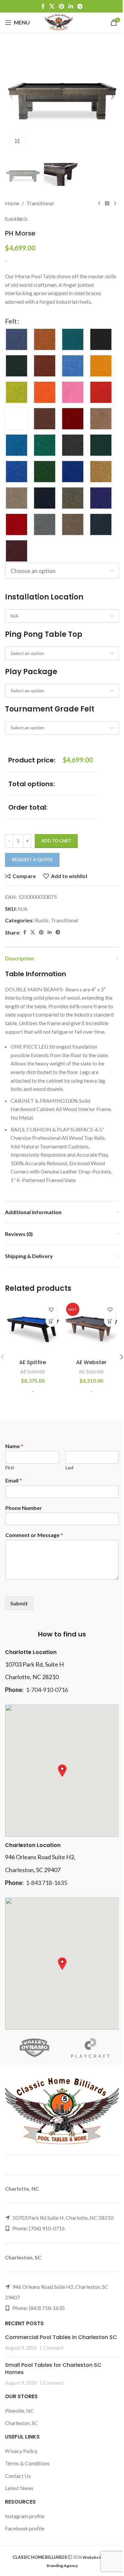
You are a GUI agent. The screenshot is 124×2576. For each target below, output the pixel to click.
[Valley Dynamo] (34, 2048)
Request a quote (32, 860)
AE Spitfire (33, 1362)
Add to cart (56, 841)
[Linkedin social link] (71, 6)
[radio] (17, 339)
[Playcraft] (91, 2048)
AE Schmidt (33, 1371)
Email (14, 1480)
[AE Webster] (92, 1328)
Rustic (42, 920)
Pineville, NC (20, 2411)
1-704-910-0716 (47, 1690)
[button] (12, 96)
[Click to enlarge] (17, 141)
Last (69, 1468)
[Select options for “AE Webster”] (110, 1321)
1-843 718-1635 (46, 1883)
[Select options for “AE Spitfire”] (51, 1321)
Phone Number (24, 1508)
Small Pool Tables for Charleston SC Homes (53, 2369)
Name (14, 1446)
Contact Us (18, 2476)
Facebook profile (25, 2528)
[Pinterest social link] (61, 6)
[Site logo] (59, 22)
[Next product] (115, 203)
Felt (11, 321)
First (10, 1468)
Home (12, 203)
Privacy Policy (21, 2451)
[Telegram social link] (80, 6)
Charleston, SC (21, 2423)
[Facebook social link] (43, 6)
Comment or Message (34, 1535)
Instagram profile (25, 2516)
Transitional (40, 203)
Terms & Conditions (27, 2463)
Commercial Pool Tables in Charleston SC (61, 2337)
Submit (19, 1603)
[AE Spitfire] (33, 1328)
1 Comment (52, 2348)
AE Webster (91, 1362)
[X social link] (52, 6)
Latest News (19, 2488)
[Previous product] (99, 203)
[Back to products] (107, 203)
